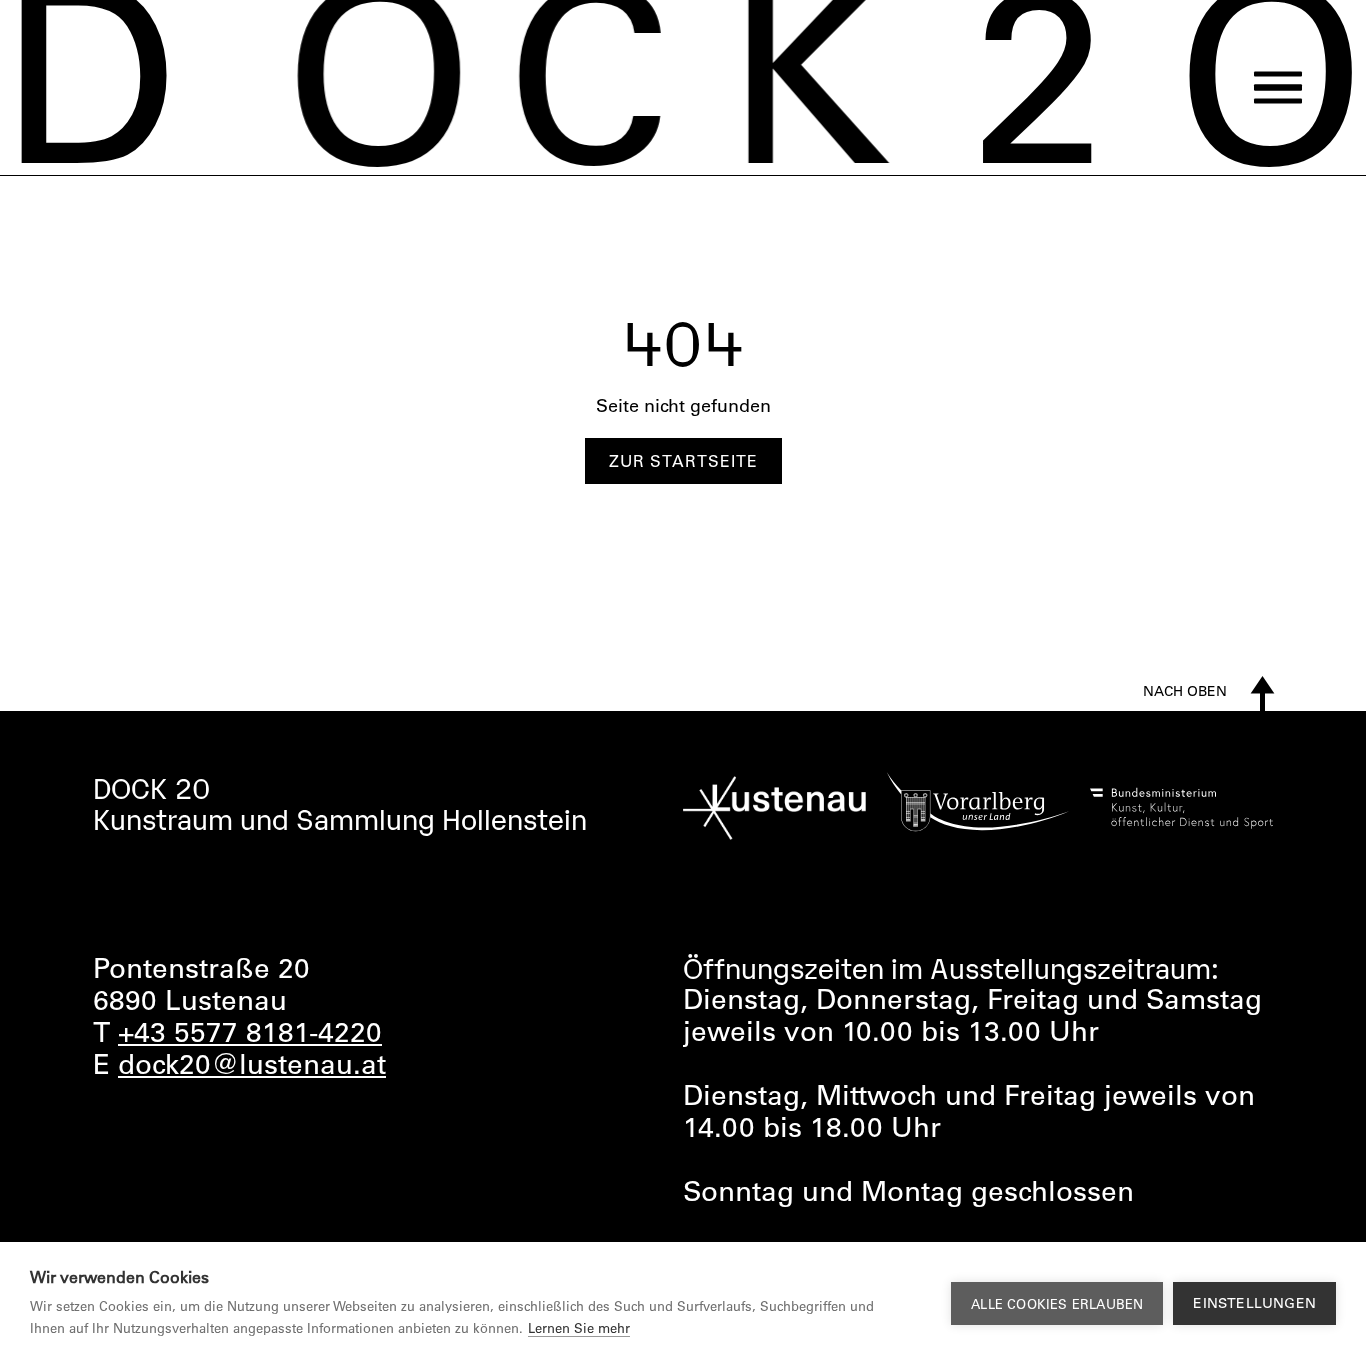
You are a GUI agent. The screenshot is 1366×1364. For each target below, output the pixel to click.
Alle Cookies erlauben (1057, 1303)
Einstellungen (1254, 1303)
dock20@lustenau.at (252, 1063)
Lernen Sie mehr (579, 1327)
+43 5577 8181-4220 (250, 1031)
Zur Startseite (683, 460)
